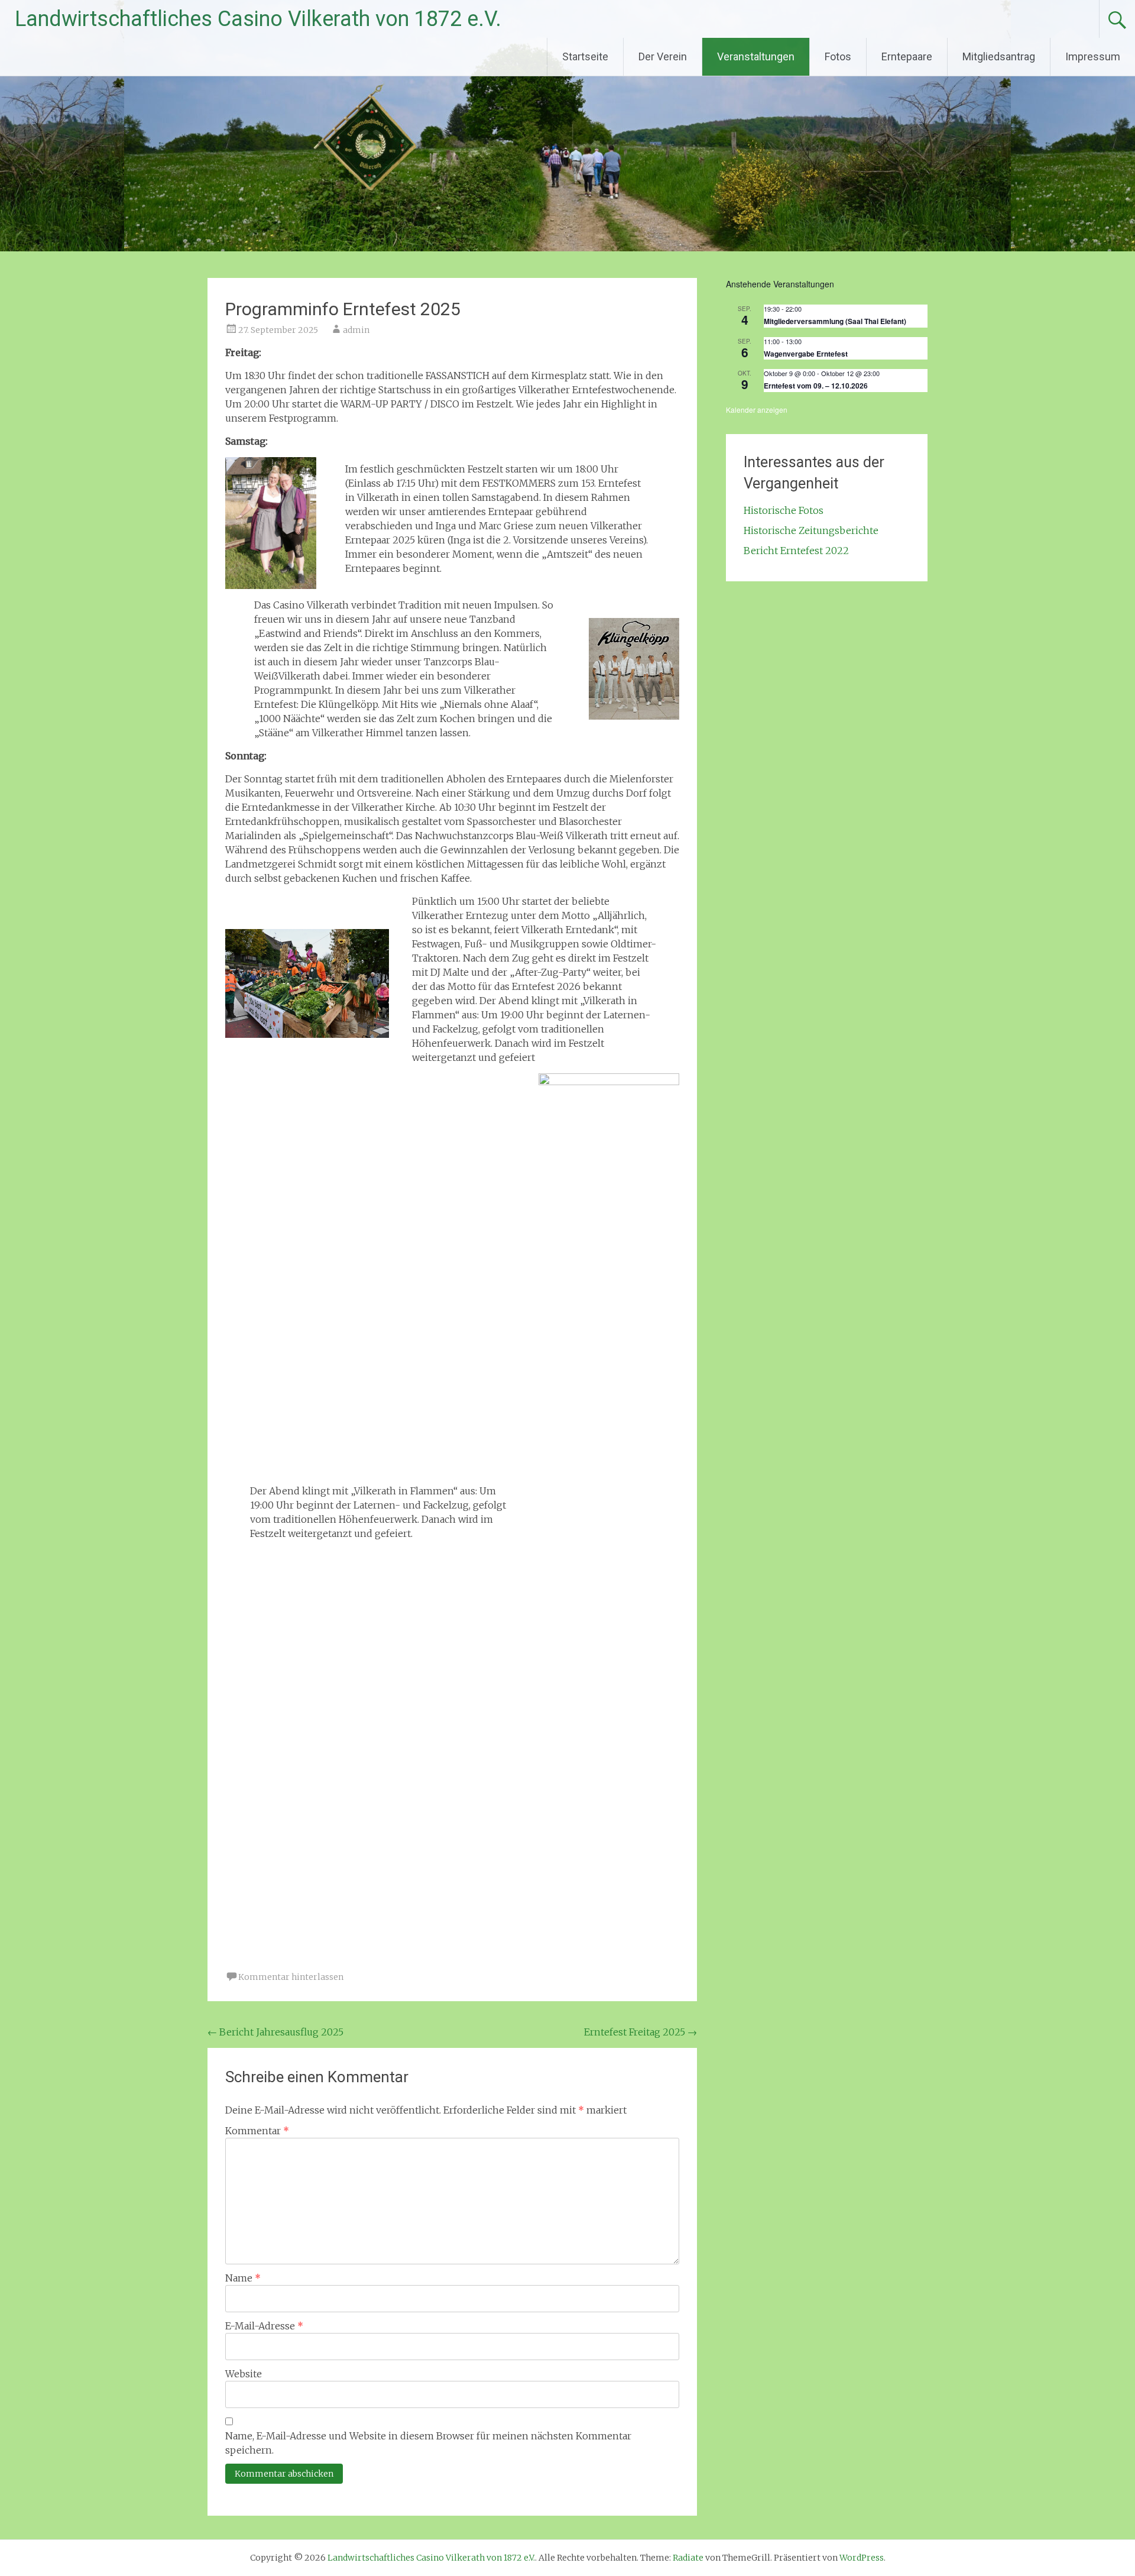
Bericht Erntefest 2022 (796, 551)
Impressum (1093, 56)
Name (243, 2278)
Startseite (585, 56)
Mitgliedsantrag (999, 56)
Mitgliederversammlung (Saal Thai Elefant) (835, 321)
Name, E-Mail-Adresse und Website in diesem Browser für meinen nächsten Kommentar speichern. (428, 2443)
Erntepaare (907, 56)
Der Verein (663, 56)
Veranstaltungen (756, 56)
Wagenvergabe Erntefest (806, 354)
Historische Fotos (784, 510)
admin (356, 330)
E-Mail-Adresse (264, 2326)
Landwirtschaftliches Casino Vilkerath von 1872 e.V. (258, 19)
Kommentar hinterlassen (291, 1977)
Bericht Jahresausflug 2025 (275, 2032)
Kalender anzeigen (757, 410)
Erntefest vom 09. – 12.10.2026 (816, 386)
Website (244, 2374)
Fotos (838, 56)
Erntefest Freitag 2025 (641, 2032)
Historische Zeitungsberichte (811, 530)
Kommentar (257, 2131)
